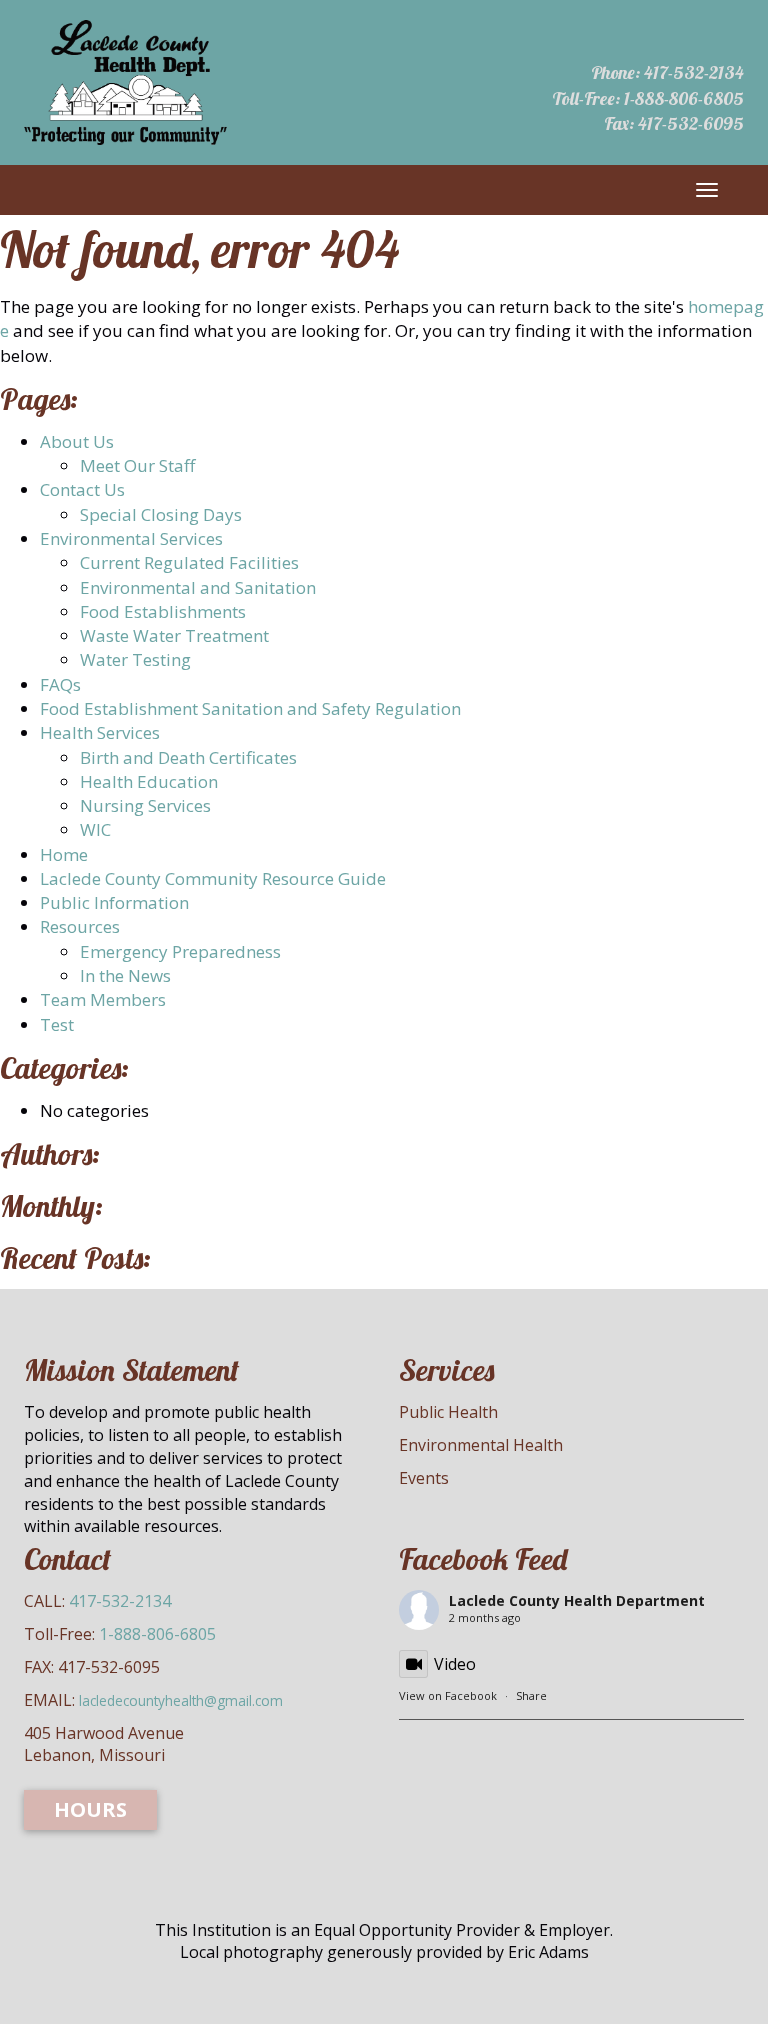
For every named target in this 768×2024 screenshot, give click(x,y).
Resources (80, 926)
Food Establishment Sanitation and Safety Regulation (250, 708)
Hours (90, 1809)
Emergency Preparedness (180, 951)
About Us (77, 441)
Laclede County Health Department (577, 1600)
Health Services (100, 732)
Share (531, 1695)
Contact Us (82, 489)
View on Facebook (448, 1695)
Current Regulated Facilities (189, 562)
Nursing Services (145, 805)
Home (64, 854)
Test (57, 1024)
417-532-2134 (694, 72)
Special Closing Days (161, 514)
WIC (95, 829)
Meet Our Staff (137, 465)
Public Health (448, 1412)
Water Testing (135, 659)
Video (455, 1664)
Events (424, 1478)
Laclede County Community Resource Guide (213, 878)
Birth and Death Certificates (188, 757)
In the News (125, 975)
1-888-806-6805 (684, 98)
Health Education (149, 781)
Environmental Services (131, 538)
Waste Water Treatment (174, 635)
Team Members (103, 999)
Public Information (114, 902)
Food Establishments (163, 611)
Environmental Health (481, 1445)
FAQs (60, 684)
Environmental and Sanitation (198, 587)
